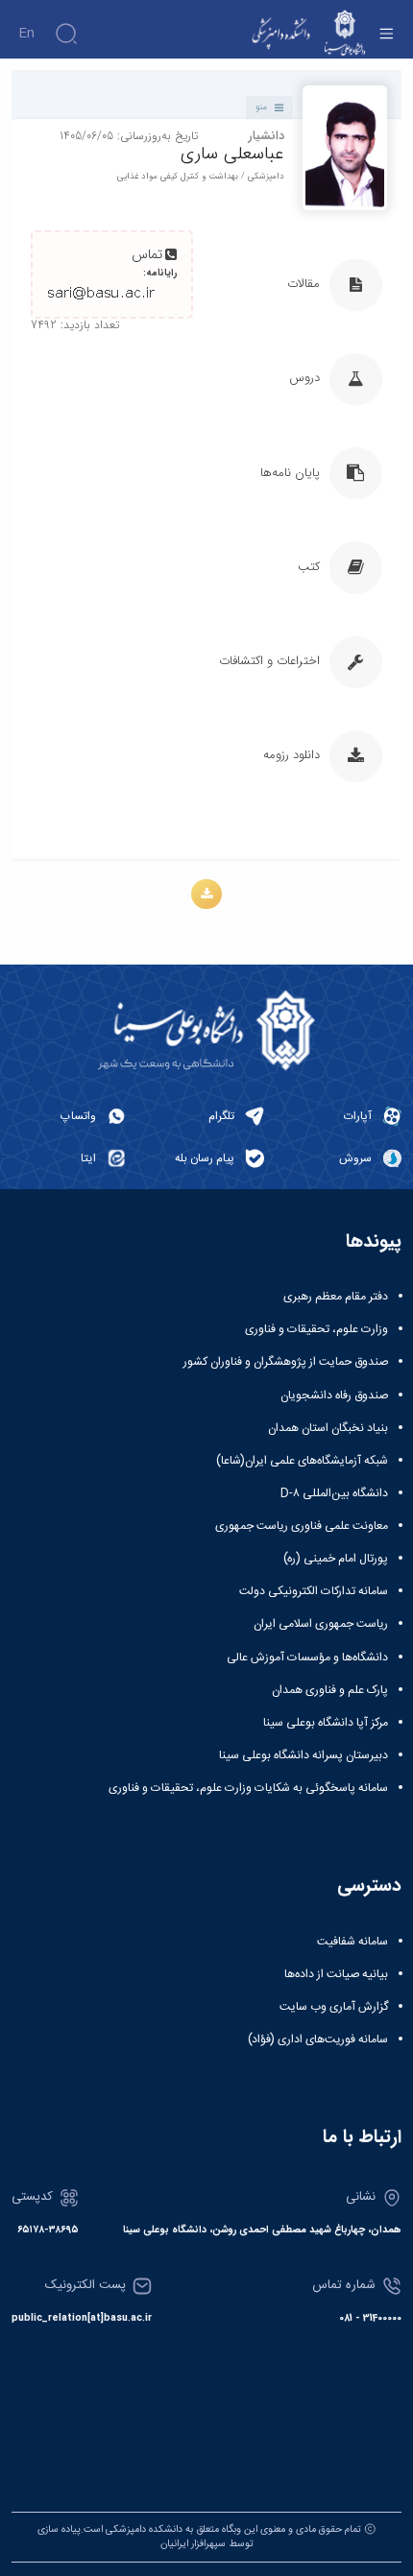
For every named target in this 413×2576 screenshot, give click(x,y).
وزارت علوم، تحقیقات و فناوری (316, 1329)
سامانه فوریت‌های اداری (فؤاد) (318, 2039)
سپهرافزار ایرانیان (193, 2544)
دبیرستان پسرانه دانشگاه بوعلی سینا (304, 1755)
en (26, 34)
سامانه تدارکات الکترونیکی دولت (314, 1591)
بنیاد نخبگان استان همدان (328, 1428)
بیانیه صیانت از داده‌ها (336, 1974)
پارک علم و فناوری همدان (330, 1690)
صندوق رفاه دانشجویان (334, 1395)
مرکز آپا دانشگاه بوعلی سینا (326, 1723)
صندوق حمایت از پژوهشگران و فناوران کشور (286, 1362)
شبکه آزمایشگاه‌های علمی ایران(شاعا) (302, 1461)
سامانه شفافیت (352, 1942)
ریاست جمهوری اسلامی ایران (321, 1624)
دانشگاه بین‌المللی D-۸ (334, 1493)
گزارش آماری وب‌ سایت (334, 2007)
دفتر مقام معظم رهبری (336, 1297)
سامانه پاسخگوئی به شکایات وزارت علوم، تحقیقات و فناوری (248, 1788)
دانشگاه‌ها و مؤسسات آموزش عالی (307, 1658)
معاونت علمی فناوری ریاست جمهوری (302, 1526)
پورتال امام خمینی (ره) (336, 1559)
